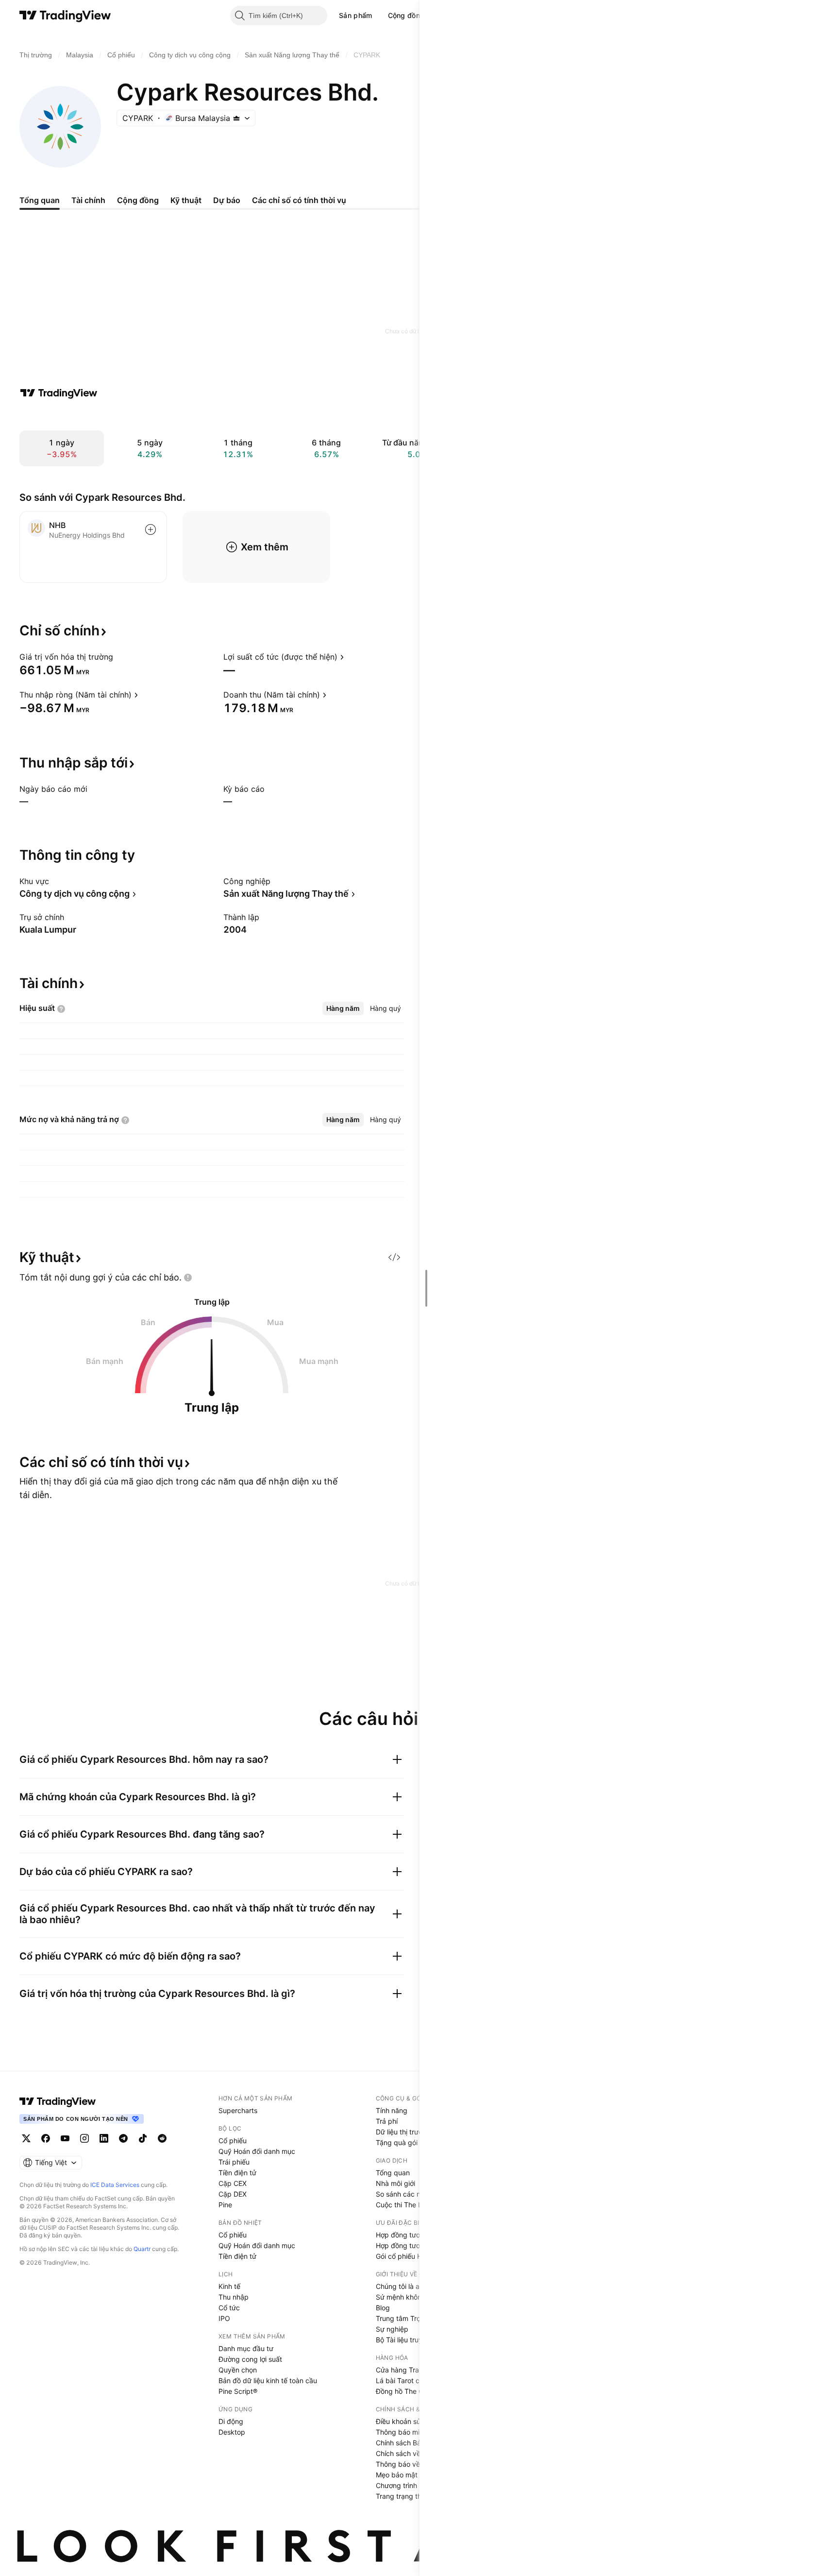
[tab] (343, 1008)
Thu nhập (234, 2297)
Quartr (142, 2249)
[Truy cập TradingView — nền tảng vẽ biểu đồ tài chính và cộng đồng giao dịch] (59, 393)
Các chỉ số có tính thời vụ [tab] (299, 200)
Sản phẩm (355, 15)
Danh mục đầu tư (246, 2348)
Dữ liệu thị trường (403, 2132)
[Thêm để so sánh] (151, 529)
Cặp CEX (233, 2183)
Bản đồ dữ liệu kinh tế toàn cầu (268, 2380)
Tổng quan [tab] (40, 200)
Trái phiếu (234, 2162)
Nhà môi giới (395, 2183)
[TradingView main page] (58, 2101)
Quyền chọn (238, 2370)
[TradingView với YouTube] (65, 2138)
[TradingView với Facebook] (46, 2138)
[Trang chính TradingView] (65, 16)
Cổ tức (229, 2308)
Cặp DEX (233, 2194)
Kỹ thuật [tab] (186, 200)
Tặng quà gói (397, 2142)
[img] (236, 118)
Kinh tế (229, 2286)
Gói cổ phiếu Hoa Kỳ (408, 2256)
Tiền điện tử (237, 2173)
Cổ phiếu (233, 2141)
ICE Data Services (115, 2185)
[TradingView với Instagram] (84, 2138)
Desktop (232, 2432)
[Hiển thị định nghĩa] (119, 657)
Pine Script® (238, 2391)
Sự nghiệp (392, 2329)
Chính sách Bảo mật (407, 2443)
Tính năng (392, 2110)
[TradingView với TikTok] (143, 2138)
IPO (224, 2318)
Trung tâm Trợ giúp (406, 2318)
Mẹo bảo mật (397, 2475)
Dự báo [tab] (227, 200)
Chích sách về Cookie (410, 2453)
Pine (225, 2205)
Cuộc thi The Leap (405, 2205)
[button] (380, 16)
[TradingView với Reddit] (162, 2138)
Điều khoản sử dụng (408, 2421)
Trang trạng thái (401, 2496)
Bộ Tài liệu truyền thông (413, 2340)
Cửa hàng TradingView (412, 2370)
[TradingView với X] (26, 2138)
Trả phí (387, 2121)
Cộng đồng (406, 15)
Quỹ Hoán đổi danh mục (257, 2151)
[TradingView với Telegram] (123, 2138)
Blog (383, 2308)
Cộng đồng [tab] (138, 200)
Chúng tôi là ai (398, 2286)
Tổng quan (393, 2173)
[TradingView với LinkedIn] (104, 2138)
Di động (231, 2421)
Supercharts (238, 2110)
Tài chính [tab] (88, 200)
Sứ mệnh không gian (409, 2297)
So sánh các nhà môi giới (415, 2194)
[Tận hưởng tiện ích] (394, 1257)
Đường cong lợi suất (250, 2359)
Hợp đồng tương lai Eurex (416, 2245)
